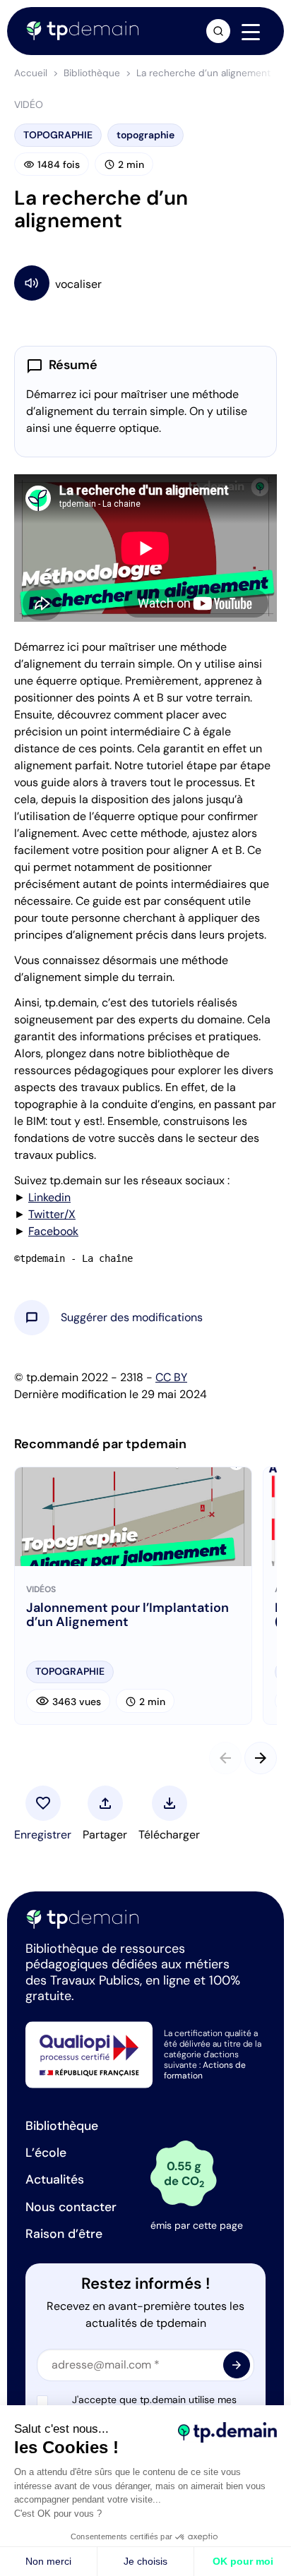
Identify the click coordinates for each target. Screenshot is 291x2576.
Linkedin (49, 1197)
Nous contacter (71, 2207)
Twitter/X (52, 1214)
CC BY (171, 1377)
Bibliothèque (92, 73)
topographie (145, 135)
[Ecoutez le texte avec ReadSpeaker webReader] (145, 283)
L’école (46, 2153)
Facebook (53, 1231)
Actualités (55, 2179)
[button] (132, 1318)
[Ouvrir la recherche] (218, 31)
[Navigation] (251, 32)
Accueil (31, 73)
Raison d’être (64, 2234)
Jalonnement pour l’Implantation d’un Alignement (127, 1615)
